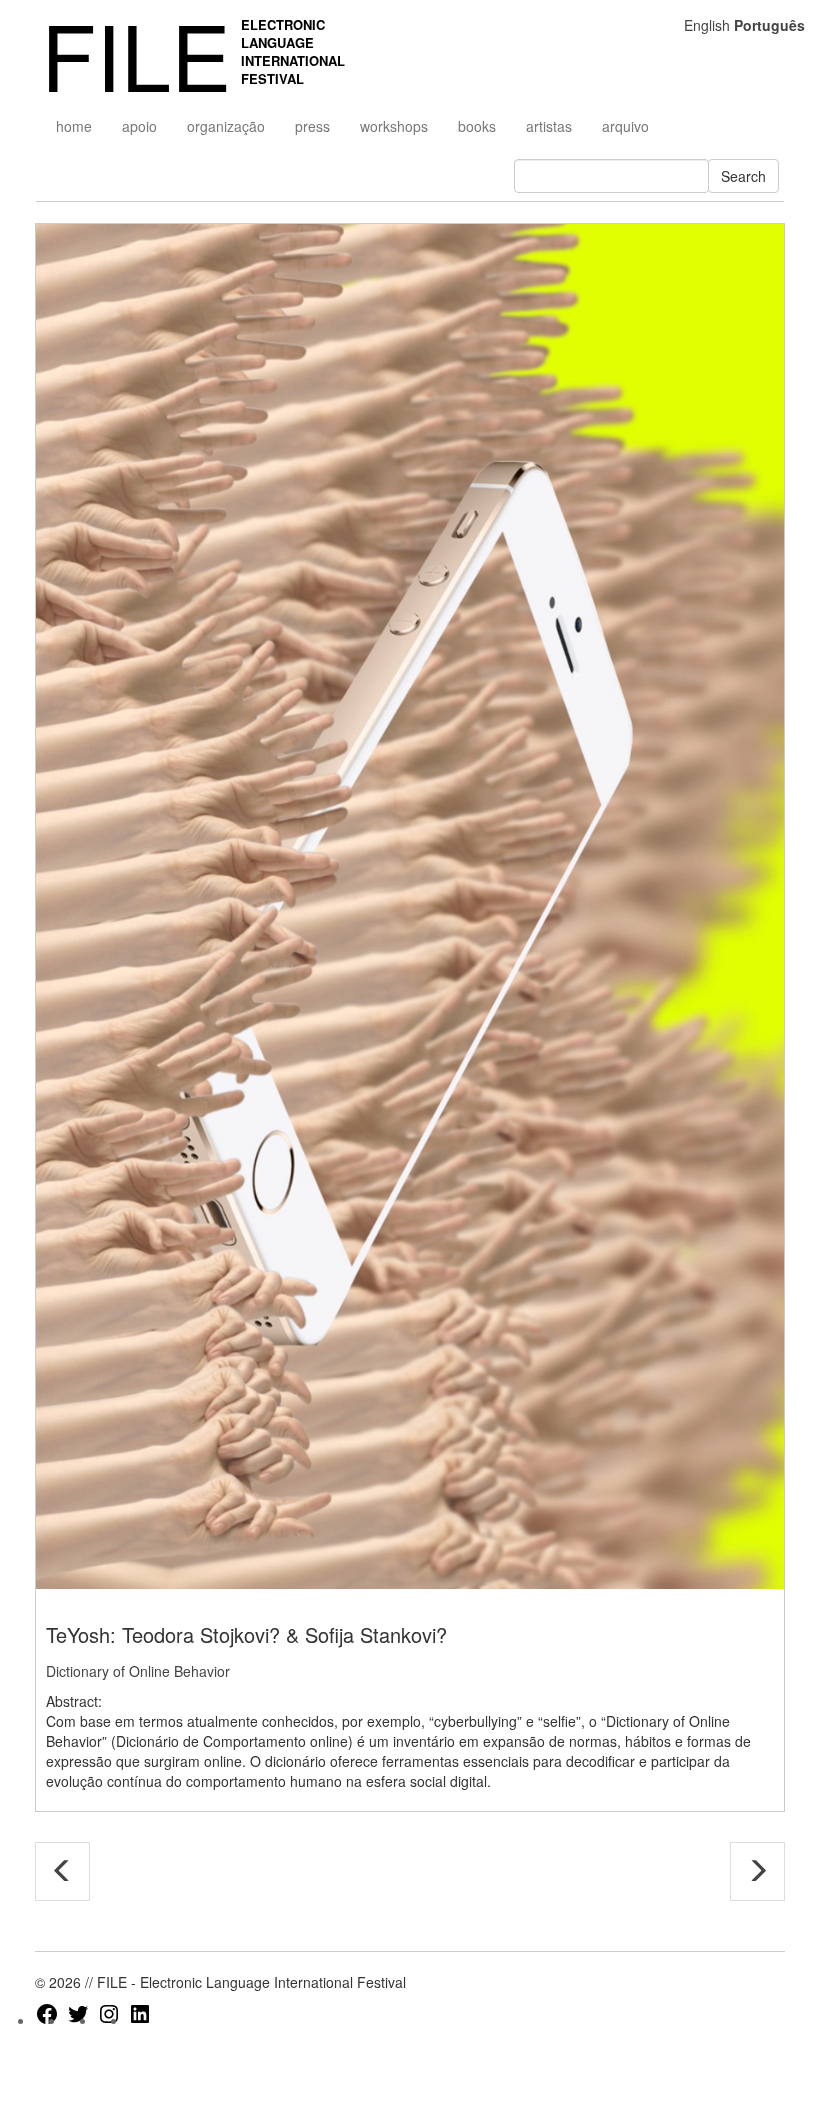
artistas (549, 126)
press (312, 126)
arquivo (625, 126)
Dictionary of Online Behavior (138, 1671)
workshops (394, 126)
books (477, 126)
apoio (139, 126)
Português (769, 25)
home (74, 126)
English (707, 25)
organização (226, 126)
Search (743, 176)
